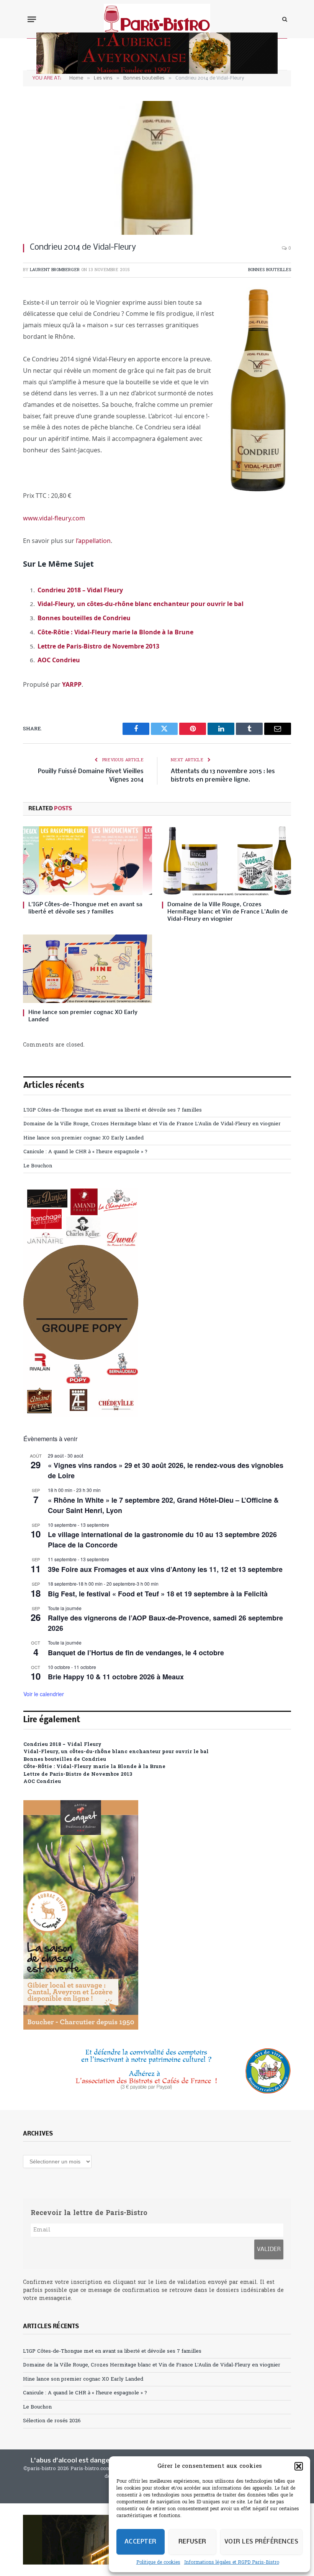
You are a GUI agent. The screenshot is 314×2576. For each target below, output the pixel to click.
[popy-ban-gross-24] (81, 1416)
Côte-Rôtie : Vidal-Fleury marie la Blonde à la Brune (115, 632)
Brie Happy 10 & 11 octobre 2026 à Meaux (116, 1677)
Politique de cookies (158, 2563)
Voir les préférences (261, 2542)
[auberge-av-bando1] (157, 72)
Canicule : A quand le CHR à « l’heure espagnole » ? (85, 1152)
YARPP (72, 684)
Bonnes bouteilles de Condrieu (84, 618)
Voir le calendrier (44, 1694)
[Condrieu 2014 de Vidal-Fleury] (157, 168)
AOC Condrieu (59, 660)
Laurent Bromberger (55, 270)
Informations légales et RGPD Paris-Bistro (232, 2563)
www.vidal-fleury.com (54, 518)
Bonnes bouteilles (270, 270)
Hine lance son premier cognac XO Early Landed (83, 1016)
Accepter (141, 2542)
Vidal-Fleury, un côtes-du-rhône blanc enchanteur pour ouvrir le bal (141, 604)
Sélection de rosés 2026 (52, 2421)
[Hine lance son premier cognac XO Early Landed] (87, 969)
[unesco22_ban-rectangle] (157, 2071)
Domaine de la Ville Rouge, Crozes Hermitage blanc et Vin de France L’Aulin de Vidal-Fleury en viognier (228, 912)
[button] (299, 2466)
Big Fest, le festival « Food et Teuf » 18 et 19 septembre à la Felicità (158, 1594)
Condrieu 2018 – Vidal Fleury (80, 590)
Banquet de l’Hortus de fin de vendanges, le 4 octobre (136, 1653)
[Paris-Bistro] (157, 19)
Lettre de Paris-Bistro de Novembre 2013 (98, 646)
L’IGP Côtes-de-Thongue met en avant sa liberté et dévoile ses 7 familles (85, 908)
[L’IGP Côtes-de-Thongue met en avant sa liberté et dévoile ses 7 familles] (87, 861)
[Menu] (32, 19)
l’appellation (93, 541)
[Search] (284, 19)
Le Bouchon (38, 1166)
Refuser (192, 2542)
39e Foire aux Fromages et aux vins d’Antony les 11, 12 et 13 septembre (165, 1569)
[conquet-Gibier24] (81, 2028)
